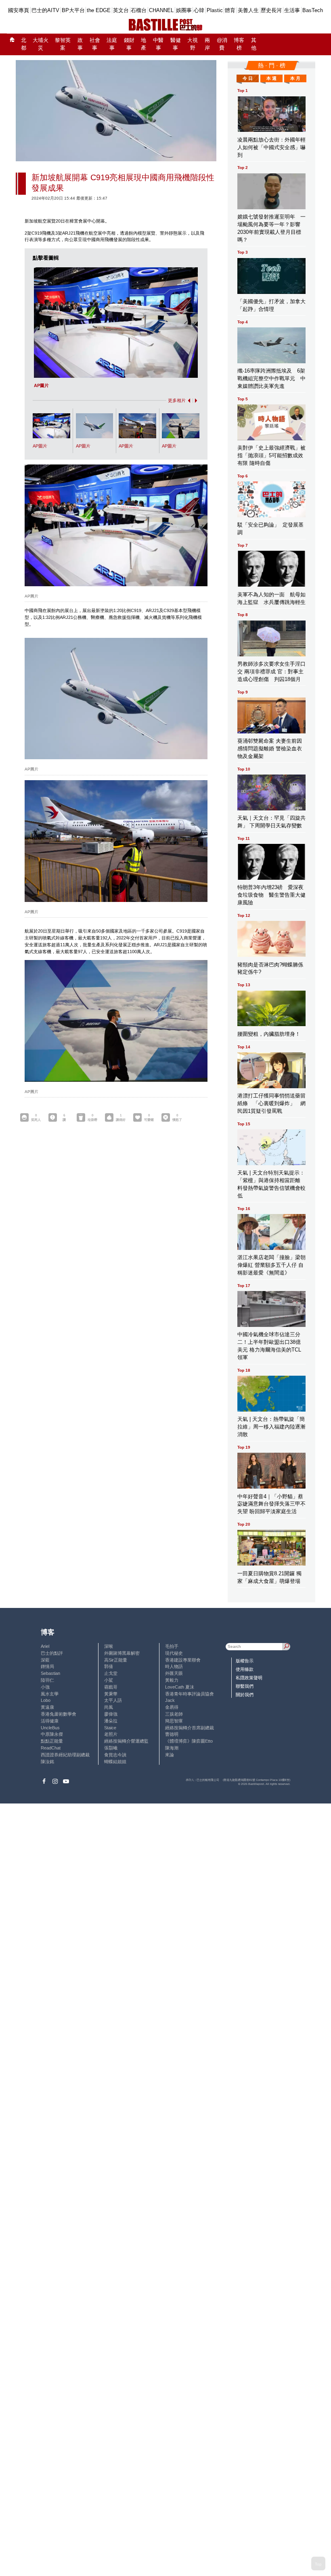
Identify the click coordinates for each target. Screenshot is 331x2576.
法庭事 (112, 44)
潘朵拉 (111, 1721)
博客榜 (239, 44)
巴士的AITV (45, 10)
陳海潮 (172, 1748)
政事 (80, 44)
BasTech (313, 10)
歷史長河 (271, 10)
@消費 (222, 44)
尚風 (109, 1707)
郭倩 (109, 1666)
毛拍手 (172, 1646)
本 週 (271, 78)
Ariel (45, 1646)
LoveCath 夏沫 (180, 1687)
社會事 (95, 44)
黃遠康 (47, 1707)
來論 (170, 1755)
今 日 (248, 78)
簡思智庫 (174, 1721)
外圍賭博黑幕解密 (122, 1653)
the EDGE (99, 10)
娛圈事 (184, 10)
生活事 (292, 10)
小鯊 (109, 1680)
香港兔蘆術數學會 (59, 1714)
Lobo (46, 1700)
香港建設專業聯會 (183, 1660)
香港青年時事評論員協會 (190, 1694)
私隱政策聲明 (249, 1678)
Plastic (215, 10)
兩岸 (207, 44)
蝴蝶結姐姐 (115, 1762)
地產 (144, 44)
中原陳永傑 (52, 1734)
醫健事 (176, 44)
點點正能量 (52, 1741)
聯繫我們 (245, 1686)
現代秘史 (174, 1653)
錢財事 (129, 44)
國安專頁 (19, 10)
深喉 (109, 1646)
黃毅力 (172, 1680)
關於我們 (245, 1695)
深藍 (45, 1660)
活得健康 (50, 1721)
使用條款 (245, 1669)
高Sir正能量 (116, 1660)
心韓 (199, 10)
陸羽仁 (47, 1680)
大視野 (193, 44)
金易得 (172, 1707)
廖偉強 (111, 1714)
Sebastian (50, 1673)
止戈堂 (111, 1673)
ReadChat (51, 1748)
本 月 (295, 78)
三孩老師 (174, 1714)
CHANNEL (161, 10)
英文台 (121, 10)
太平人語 (113, 1700)
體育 (230, 10)
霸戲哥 (111, 1687)
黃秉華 (111, 1694)
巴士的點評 (52, 1653)
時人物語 (174, 1666)
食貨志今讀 (115, 1755)
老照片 (111, 1734)
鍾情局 (47, 1666)
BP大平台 (73, 10)
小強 (45, 1687)
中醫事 (158, 44)
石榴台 (139, 10)
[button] (188, 401)
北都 (24, 44)
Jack (170, 1700)
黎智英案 (63, 44)
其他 (254, 44)
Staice (110, 1728)
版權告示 (245, 1661)
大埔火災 (41, 44)
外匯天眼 (174, 1673)
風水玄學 (50, 1694)
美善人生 (248, 10)
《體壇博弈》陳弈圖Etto (189, 1741)
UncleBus (50, 1728)
